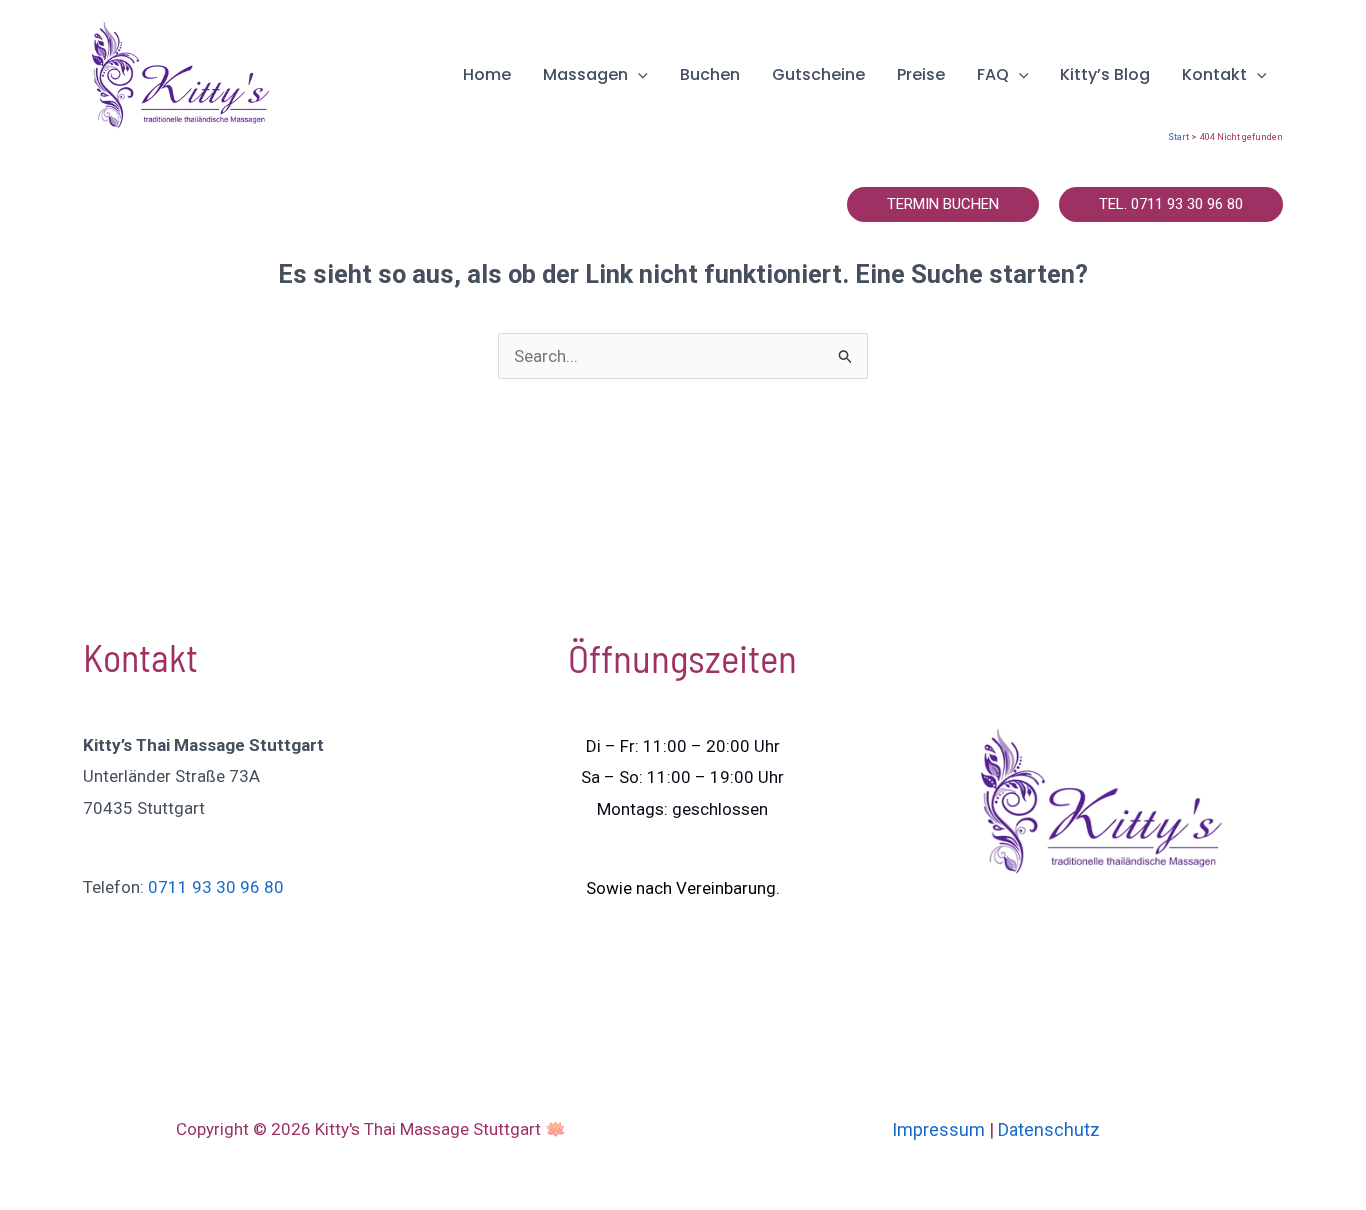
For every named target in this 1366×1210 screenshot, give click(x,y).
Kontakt (1214, 74)
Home (487, 74)
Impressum (938, 1129)
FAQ (993, 74)
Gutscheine (818, 74)
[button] (638, 74)
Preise (921, 74)
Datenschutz (1049, 1129)
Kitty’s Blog (1105, 74)
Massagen (585, 74)
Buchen (710, 74)
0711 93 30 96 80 (216, 887)
